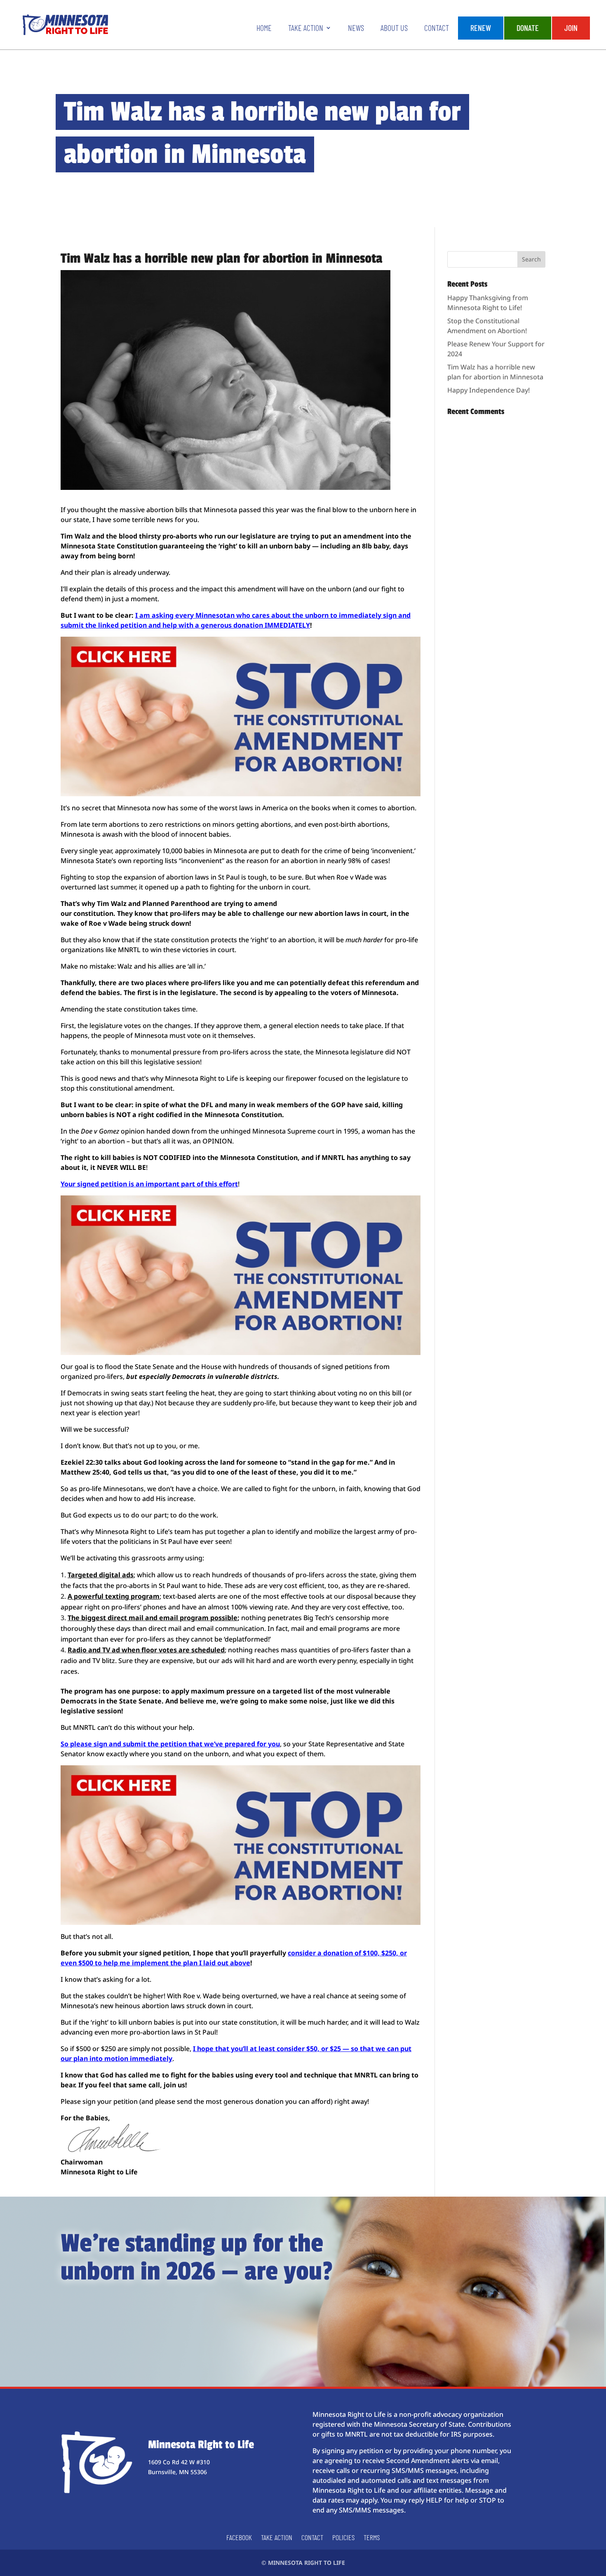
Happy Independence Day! (489, 390)
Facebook (239, 2538)
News (356, 29)
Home (264, 29)
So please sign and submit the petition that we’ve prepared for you (170, 1744)
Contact (437, 29)
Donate (528, 28)
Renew (481, 28)
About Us (394, 29)
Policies (343, 2538)
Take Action (306, 29)
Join (571, 28)
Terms (372, 2538)
